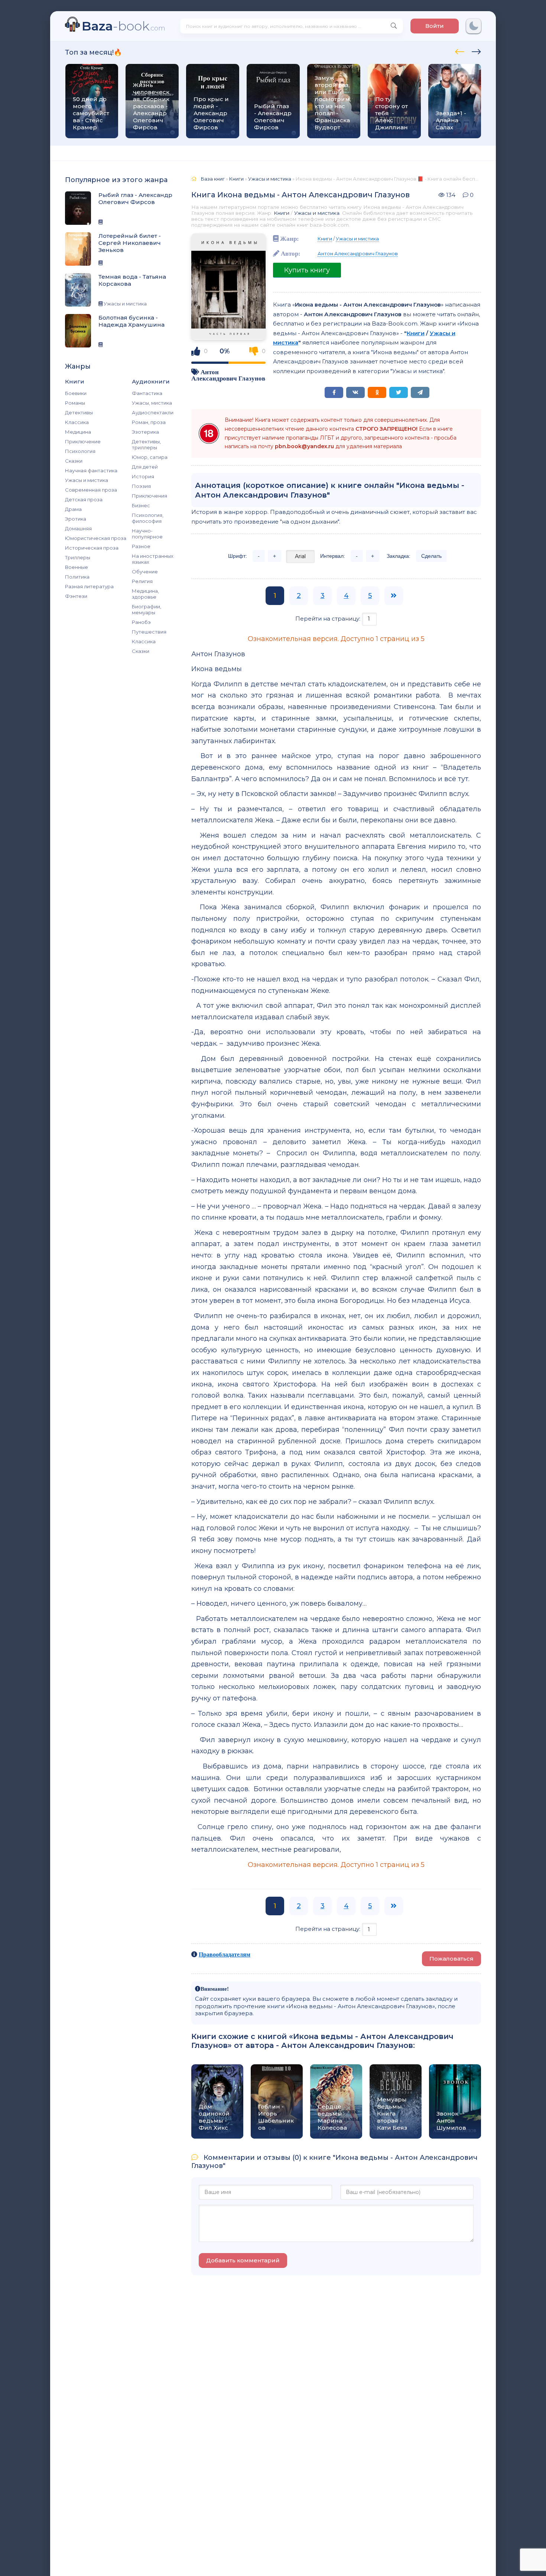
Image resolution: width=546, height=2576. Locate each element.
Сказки (74, 461)
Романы (75, 403)
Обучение (145, 572)
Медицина (78, 432)
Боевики (76, 393)
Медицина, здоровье (145, 594)
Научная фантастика (91, 470)
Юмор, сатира (150, 457)
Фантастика (147, 393)
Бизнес (141, 505)
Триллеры (78, 557)
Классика (77, 422)
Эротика (76, 519)
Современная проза (91, 490)
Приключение (83, 441)
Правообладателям (225, 1954)
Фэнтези (76, 596)
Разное (141, 546)
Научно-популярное (147, 534)
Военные (77, 567)
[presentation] (460, 51)
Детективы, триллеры (146, 444)
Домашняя (78, 528)
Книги (282, 213)
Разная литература (89, 586)
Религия (142, 581)
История (143, 476)
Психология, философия (148, 518)
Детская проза (84, 499)
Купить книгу (307, 270)
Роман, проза (149, 422)
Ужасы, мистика (152, 403)
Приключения (149, 496)
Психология (80, 451)
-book (123, 26)
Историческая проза (92, 548)
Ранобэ (141, 622)
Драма (73, 509)
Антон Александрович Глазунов (228, 375)
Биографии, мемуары (147, 609)
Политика (77, 577)
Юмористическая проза (96, 538)
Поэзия (141, 486)
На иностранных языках (153, 559)
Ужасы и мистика (87, 480)
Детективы (79, 412)
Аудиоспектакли (153, 412)
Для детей (145, 467)
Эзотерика (145, 432)
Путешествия (149, 632)
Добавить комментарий (243, 2260)
